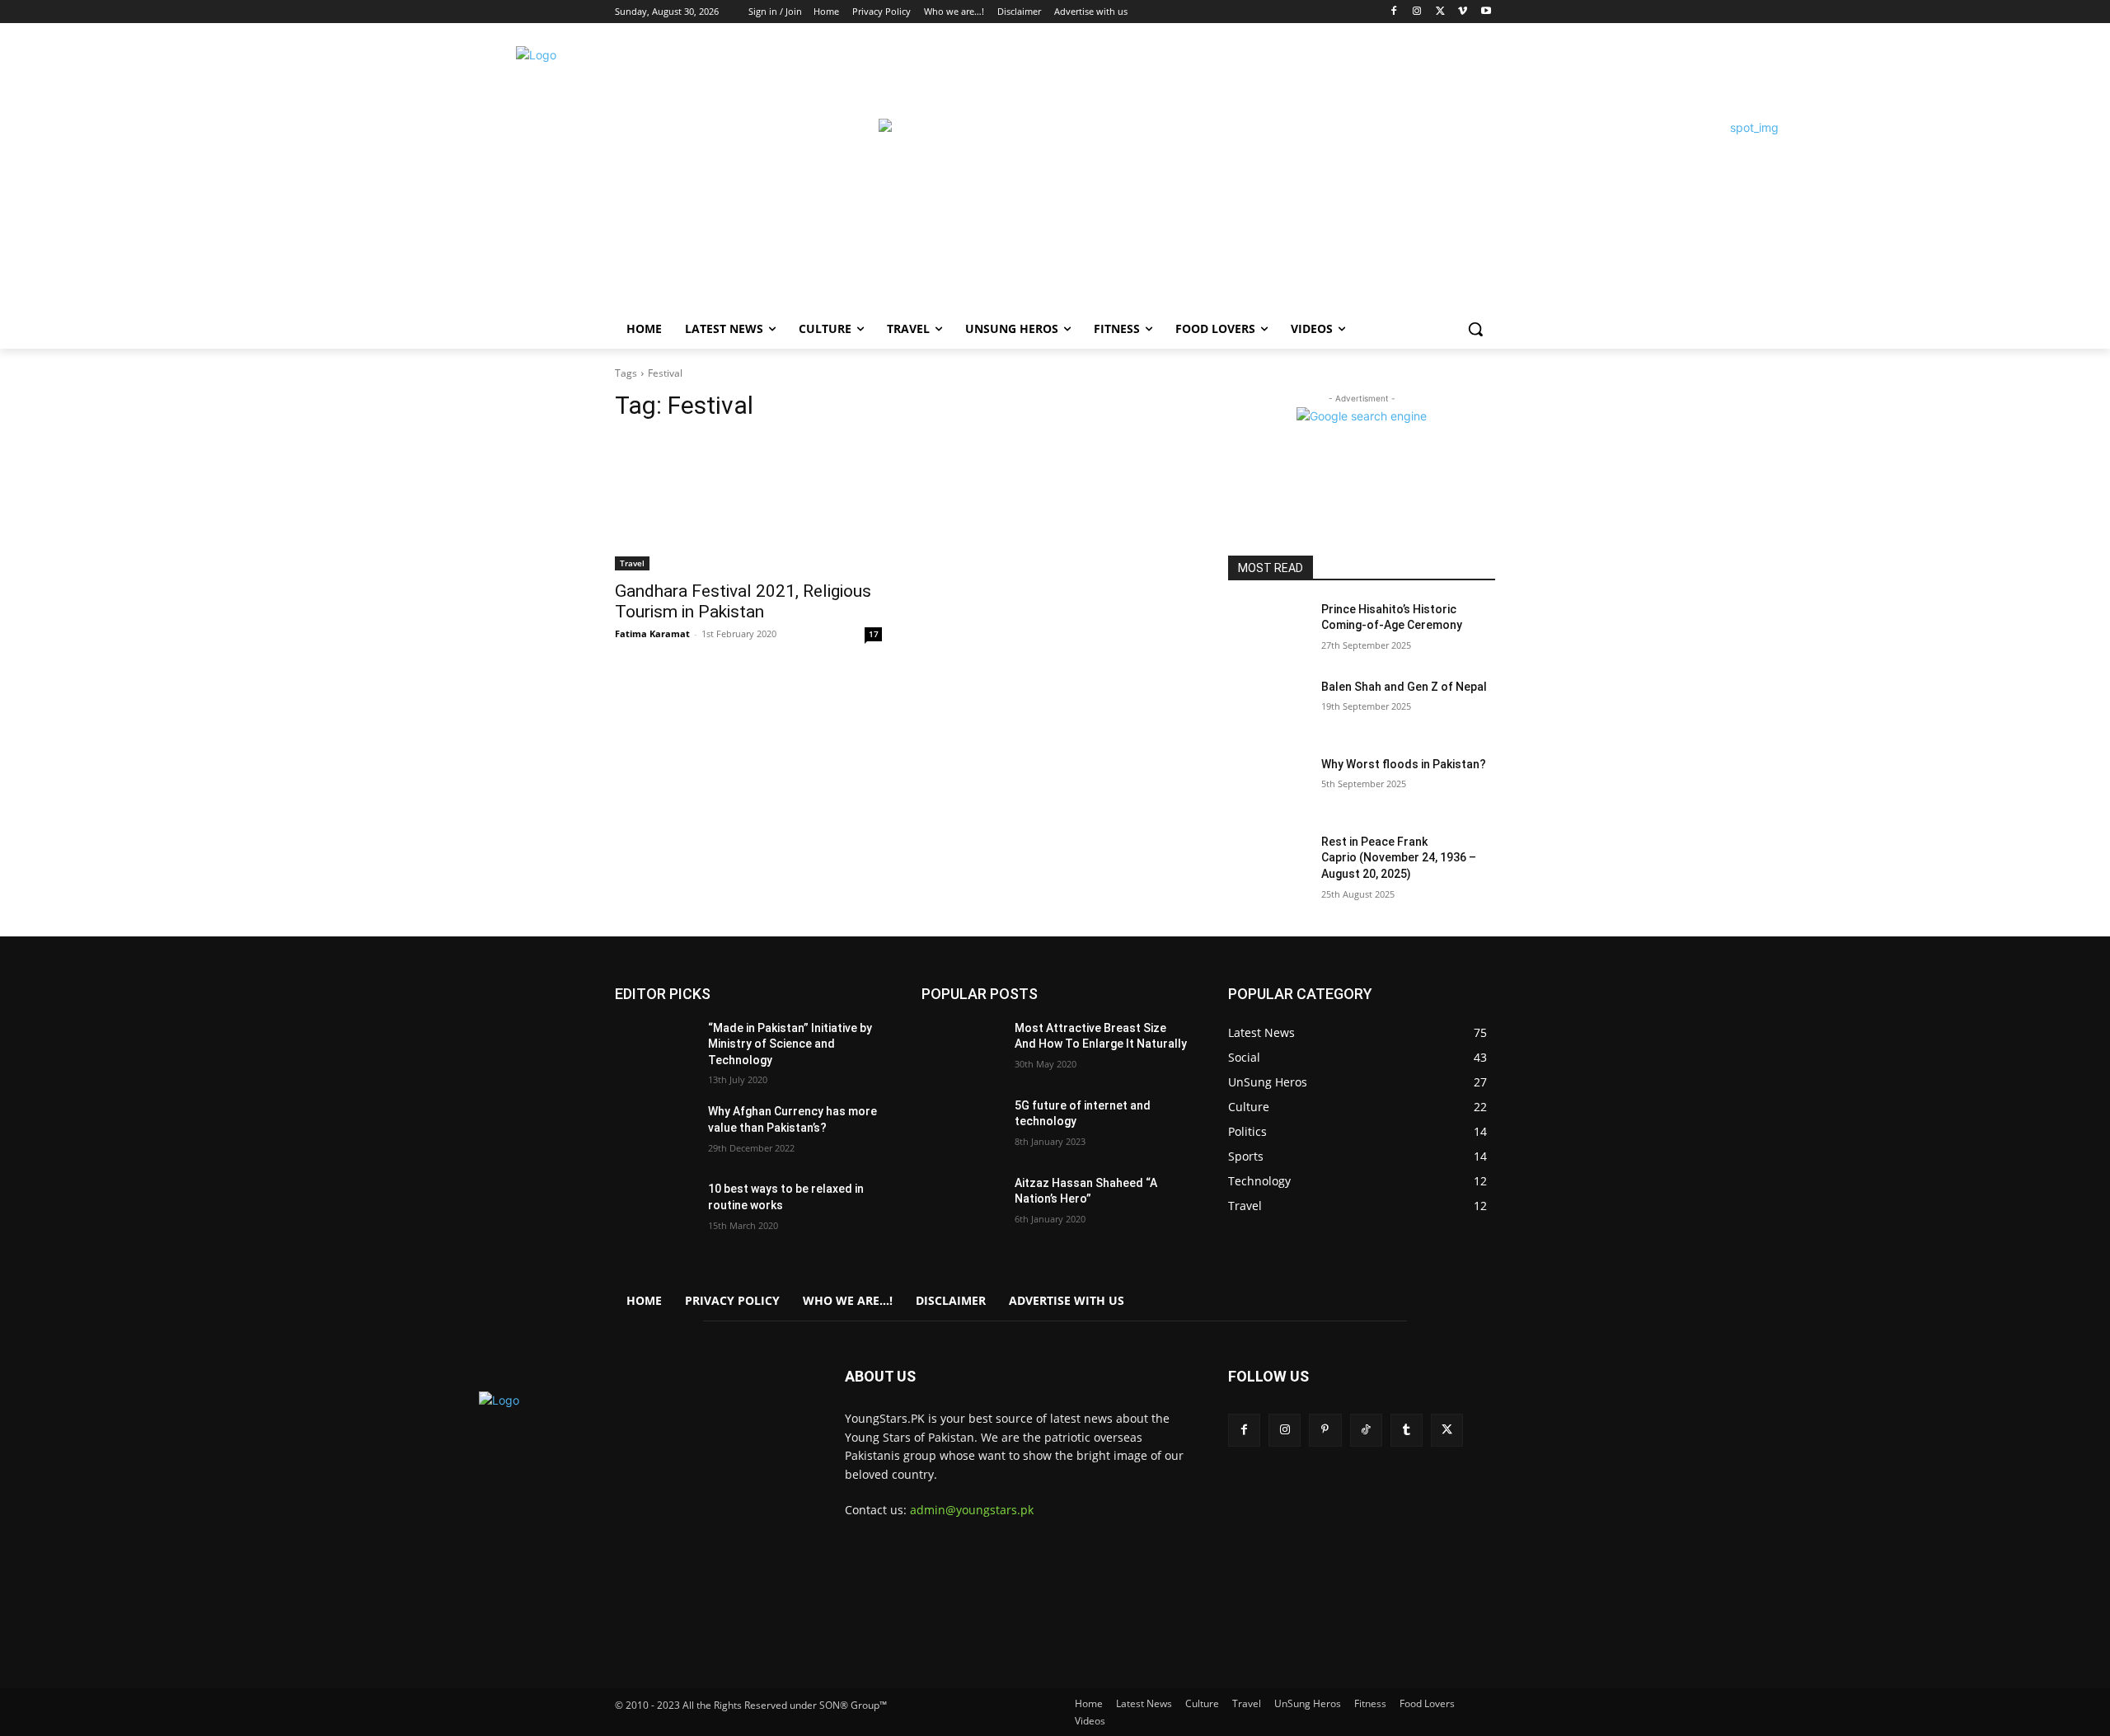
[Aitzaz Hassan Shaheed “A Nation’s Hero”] (961, 1203)
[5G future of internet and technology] (961, 1126)
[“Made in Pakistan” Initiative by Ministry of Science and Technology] (655, 1049)
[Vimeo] (1463, 12)
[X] (1440, 12)
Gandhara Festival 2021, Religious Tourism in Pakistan (743, 601)
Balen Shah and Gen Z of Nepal (1404, 687)
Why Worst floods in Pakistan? (1404, 764)
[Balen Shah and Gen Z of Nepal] (1268, 707)
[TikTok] (1366, 1430)
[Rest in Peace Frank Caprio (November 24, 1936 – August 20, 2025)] (1268, 862)
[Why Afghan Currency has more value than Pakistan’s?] (655, 1132)
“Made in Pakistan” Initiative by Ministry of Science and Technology (790, 1044)
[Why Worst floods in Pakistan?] (1268, 785)
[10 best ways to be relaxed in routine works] (655, 1209)
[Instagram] (1417, 12)
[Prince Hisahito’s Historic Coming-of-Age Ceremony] (1268, 630)
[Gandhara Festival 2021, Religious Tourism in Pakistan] (748, 504)
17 (874, 634)
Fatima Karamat (652, 633)
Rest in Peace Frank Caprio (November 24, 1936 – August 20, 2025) (1399, 858)
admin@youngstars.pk (972, 1510)
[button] (1475, 329)
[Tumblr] (1407, 1430)
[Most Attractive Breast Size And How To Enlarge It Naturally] (961, 1049)
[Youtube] (1486, 12)
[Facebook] (1394, 12)
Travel (632, 563)
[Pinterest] (1325, 1430)
